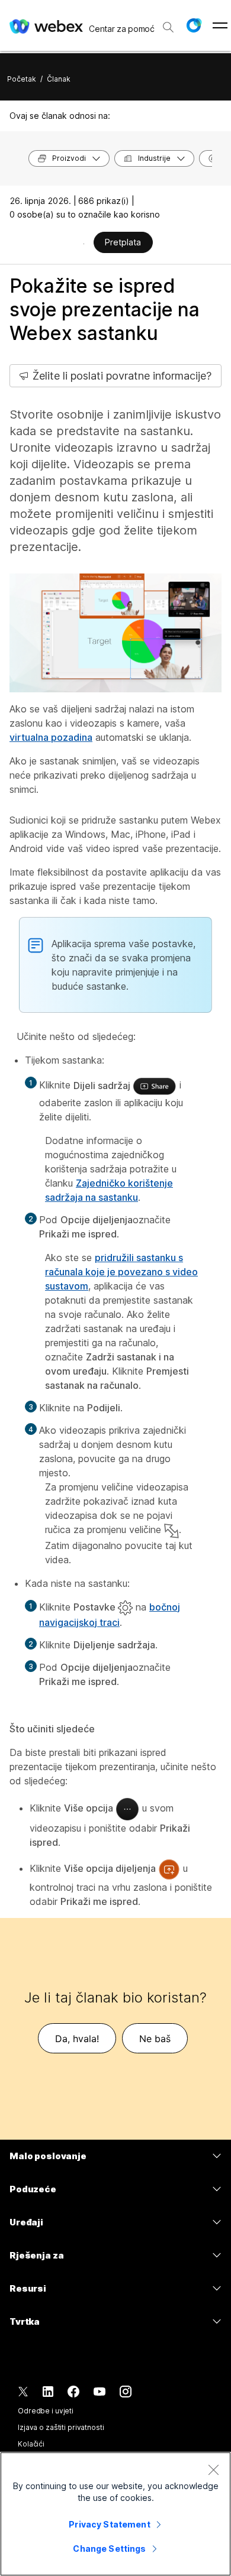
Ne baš (155, 2039)
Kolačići (31, 2444)
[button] (194, 25)
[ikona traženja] (168, 27)
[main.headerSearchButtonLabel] (168, 23)
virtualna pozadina (51, 737)
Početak (22, 79)
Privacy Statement (109, 2524)
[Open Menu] (220, 25)
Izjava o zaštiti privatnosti (61, 2427)
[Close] (213, 2470)
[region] (115, 2514)
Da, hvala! (77, 2039)
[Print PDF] (84, 244)
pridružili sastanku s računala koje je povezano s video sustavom (121, 1272)
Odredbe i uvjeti (46, 2411)
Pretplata (123, 242)
